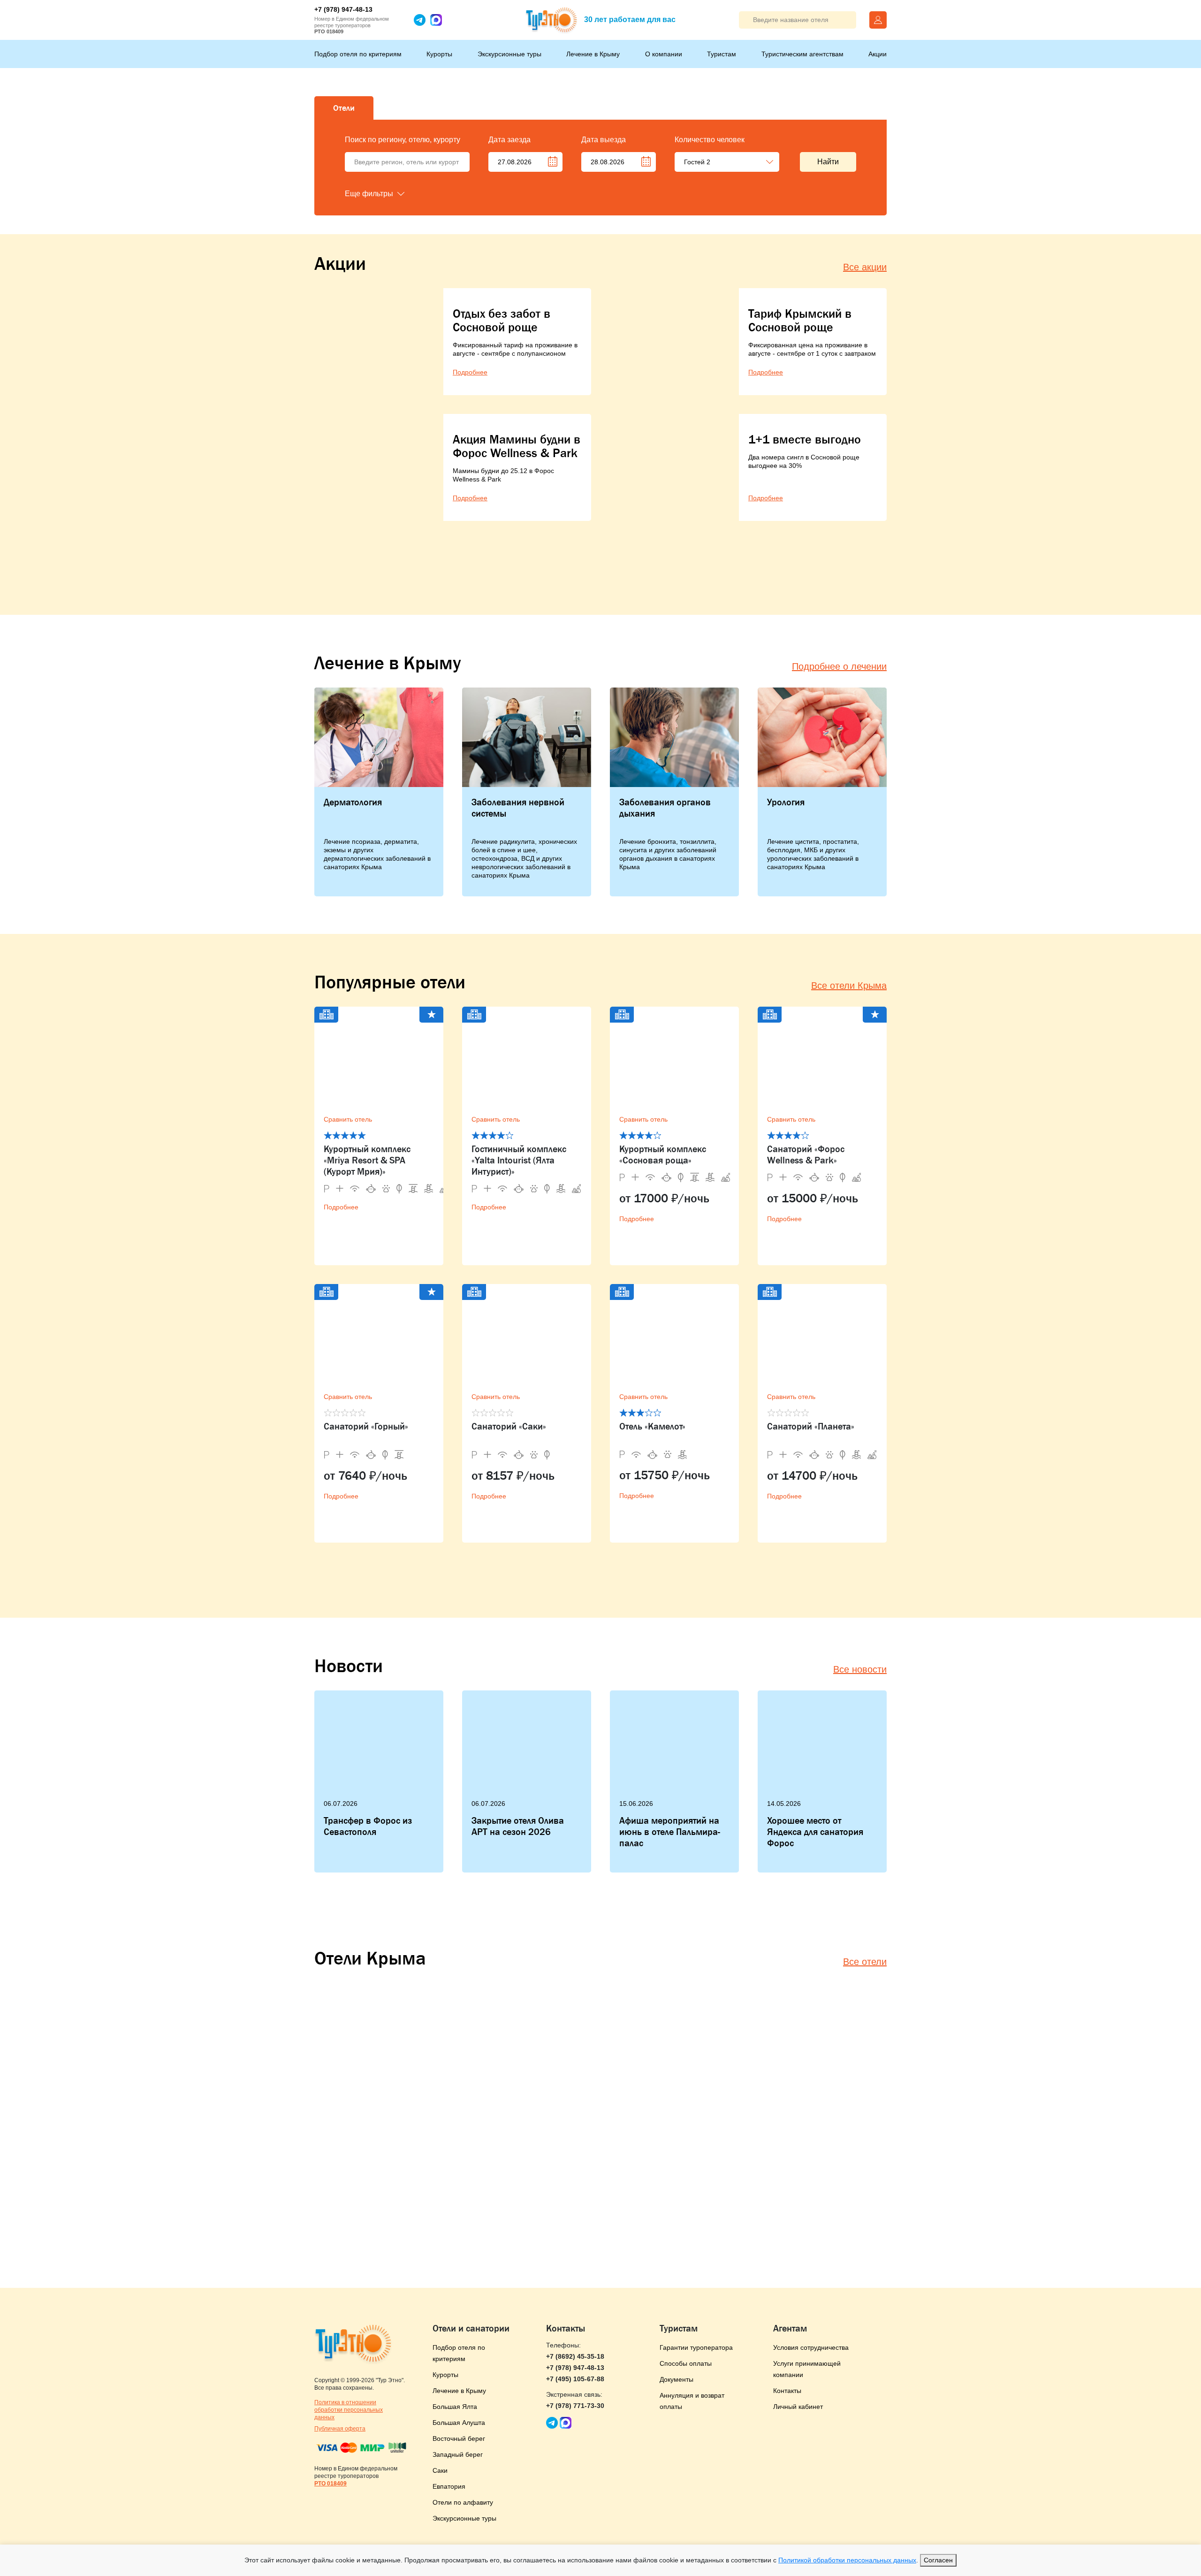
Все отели (865, 1962)
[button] (392, 194)
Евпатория (449, 2486)
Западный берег (458, 2454)
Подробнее (341, 1207)
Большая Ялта (455, 2407)
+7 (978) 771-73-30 (575, 2406)
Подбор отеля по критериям (358, 54)
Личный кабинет (798, 2407)
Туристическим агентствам (802, 54)
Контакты (787, 2391)
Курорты (439, 54)
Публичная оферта (340, 2429)
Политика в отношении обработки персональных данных (349, 2410)
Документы (677, 2379)
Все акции (865, 267)
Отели (344, 108)
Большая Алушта (459, 2423)
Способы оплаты (686, 2363)
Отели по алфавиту (463, 2502)
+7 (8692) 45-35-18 (575, 2356)
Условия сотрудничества (811, 2347)
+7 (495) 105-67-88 (575, 2379)
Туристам (722, 54)
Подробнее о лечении (839, 666)
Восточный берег (459, 2438)
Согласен (938, 2560)
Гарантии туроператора (696, 2347)
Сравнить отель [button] (348, 1119)
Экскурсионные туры (509, 54)
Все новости (860, 1669)
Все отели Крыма (849, 986)
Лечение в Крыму (593, 54)
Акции (878, 54)
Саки (440, 2470)
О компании (664, 54)
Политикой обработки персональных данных (847, 2560)
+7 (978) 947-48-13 (343, 9)
